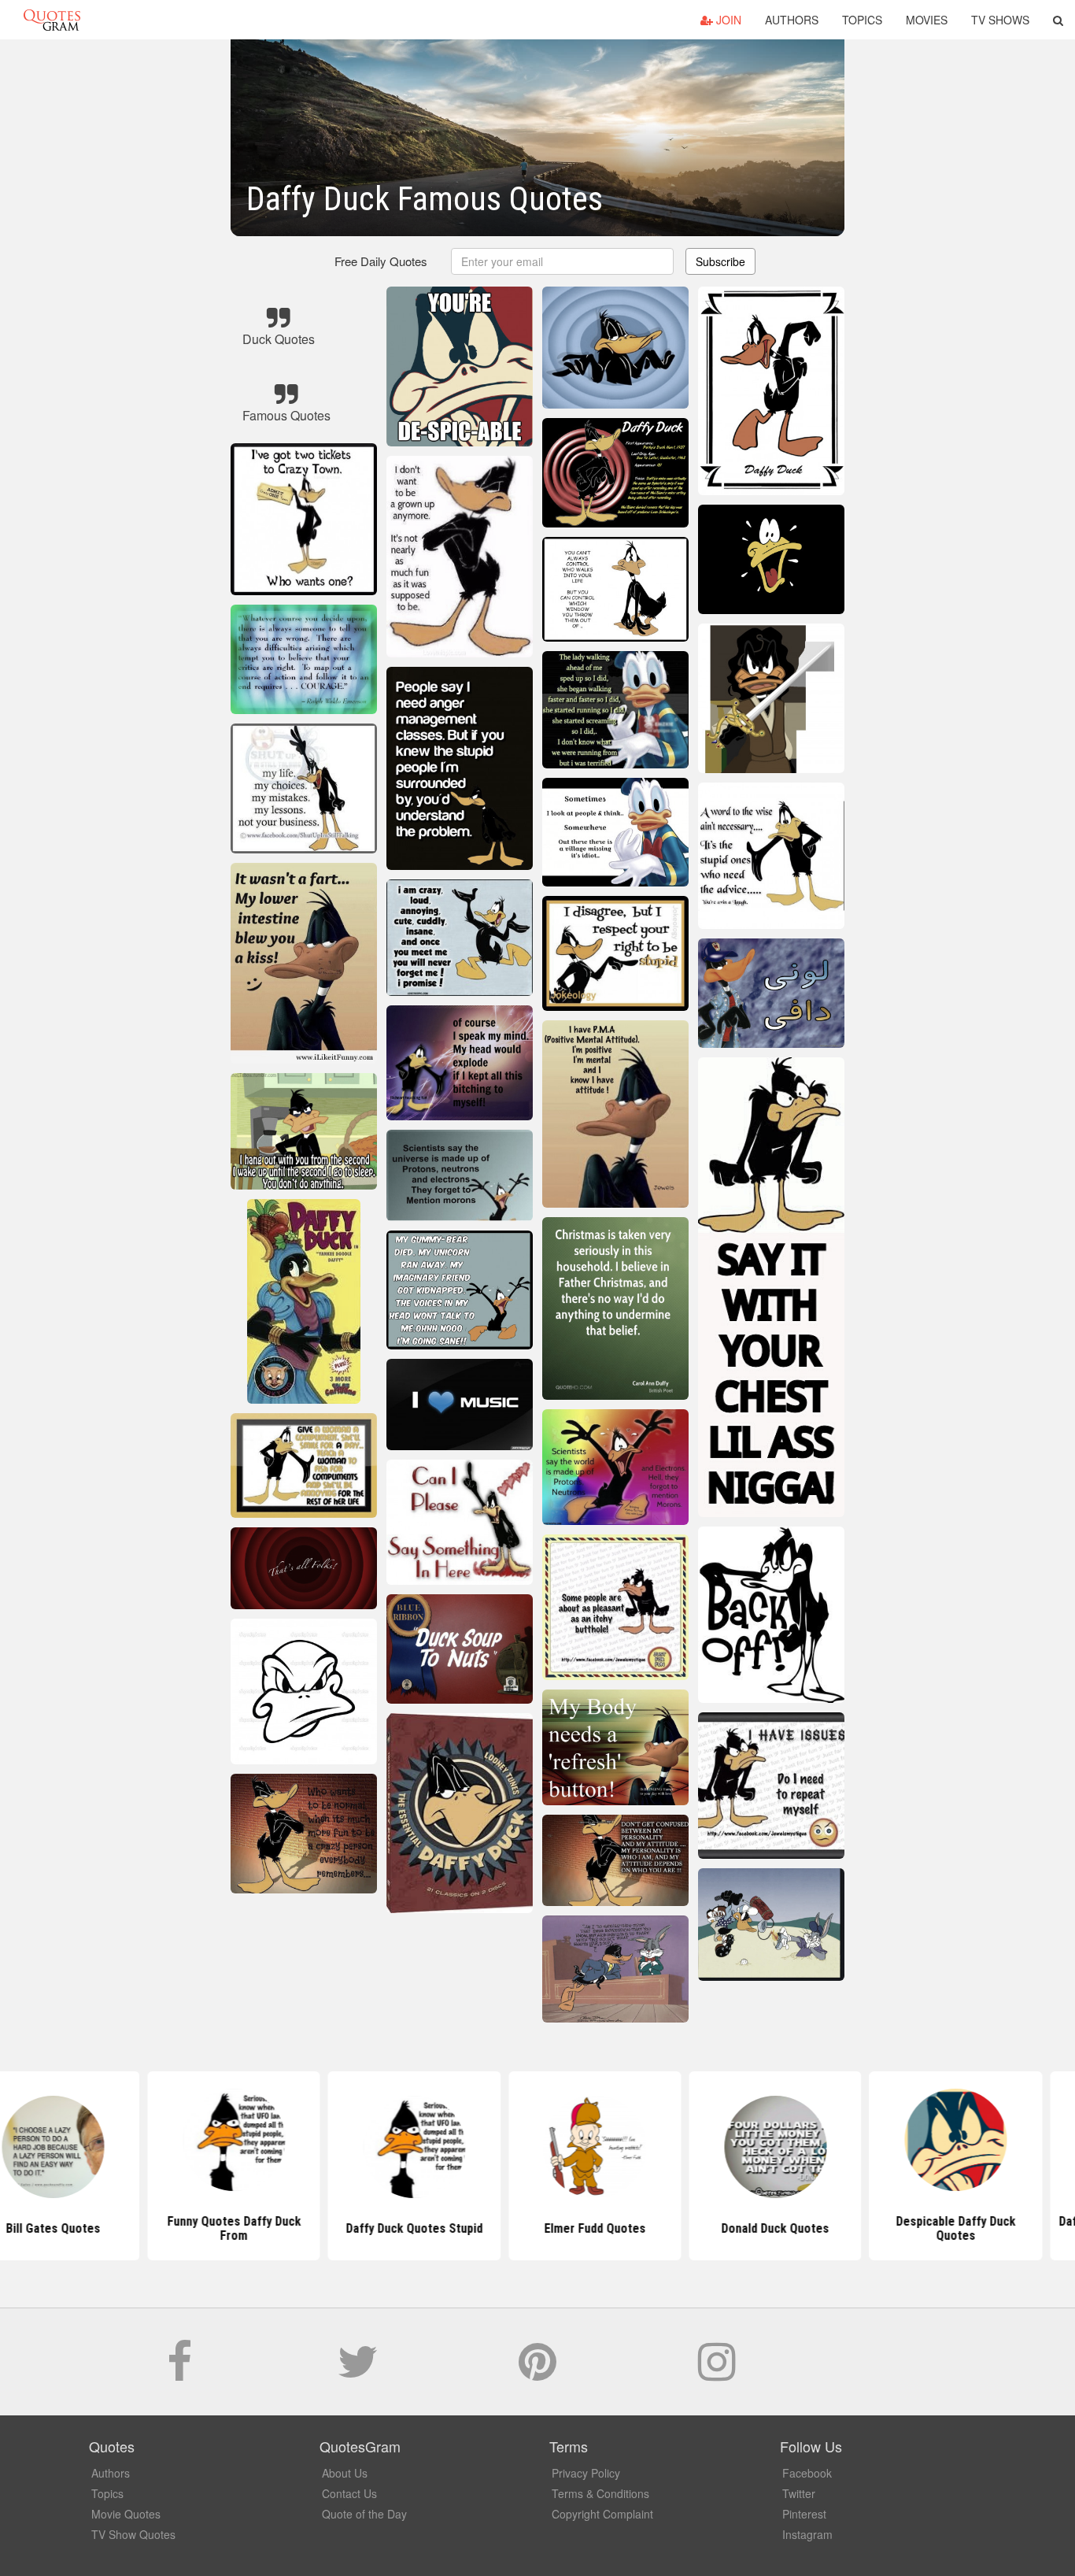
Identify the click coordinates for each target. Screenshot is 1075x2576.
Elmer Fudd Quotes (537, 2228)
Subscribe (720, 261)
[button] (1058, 20)
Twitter (799, 2493)
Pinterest (804, 2514)
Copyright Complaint (602, 2514)
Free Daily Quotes (381, 261)
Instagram (807, 2534)
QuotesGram (52, 20)
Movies (927, 20)
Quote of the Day (364, 2514)
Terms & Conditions (600, 2493)
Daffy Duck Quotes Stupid (357, 2228)
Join (727, 20)
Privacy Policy (586, 2473)
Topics (862, 20)
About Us (345, 2473)
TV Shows (1000, 20)
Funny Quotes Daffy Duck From (176, 2228)
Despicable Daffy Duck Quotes (899, 2228)
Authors (792, 20)
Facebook (807, 2473)
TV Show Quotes (133, 2534)
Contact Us (349, 2493)
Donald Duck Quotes (718, 2228)
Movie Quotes (126, 2514)
